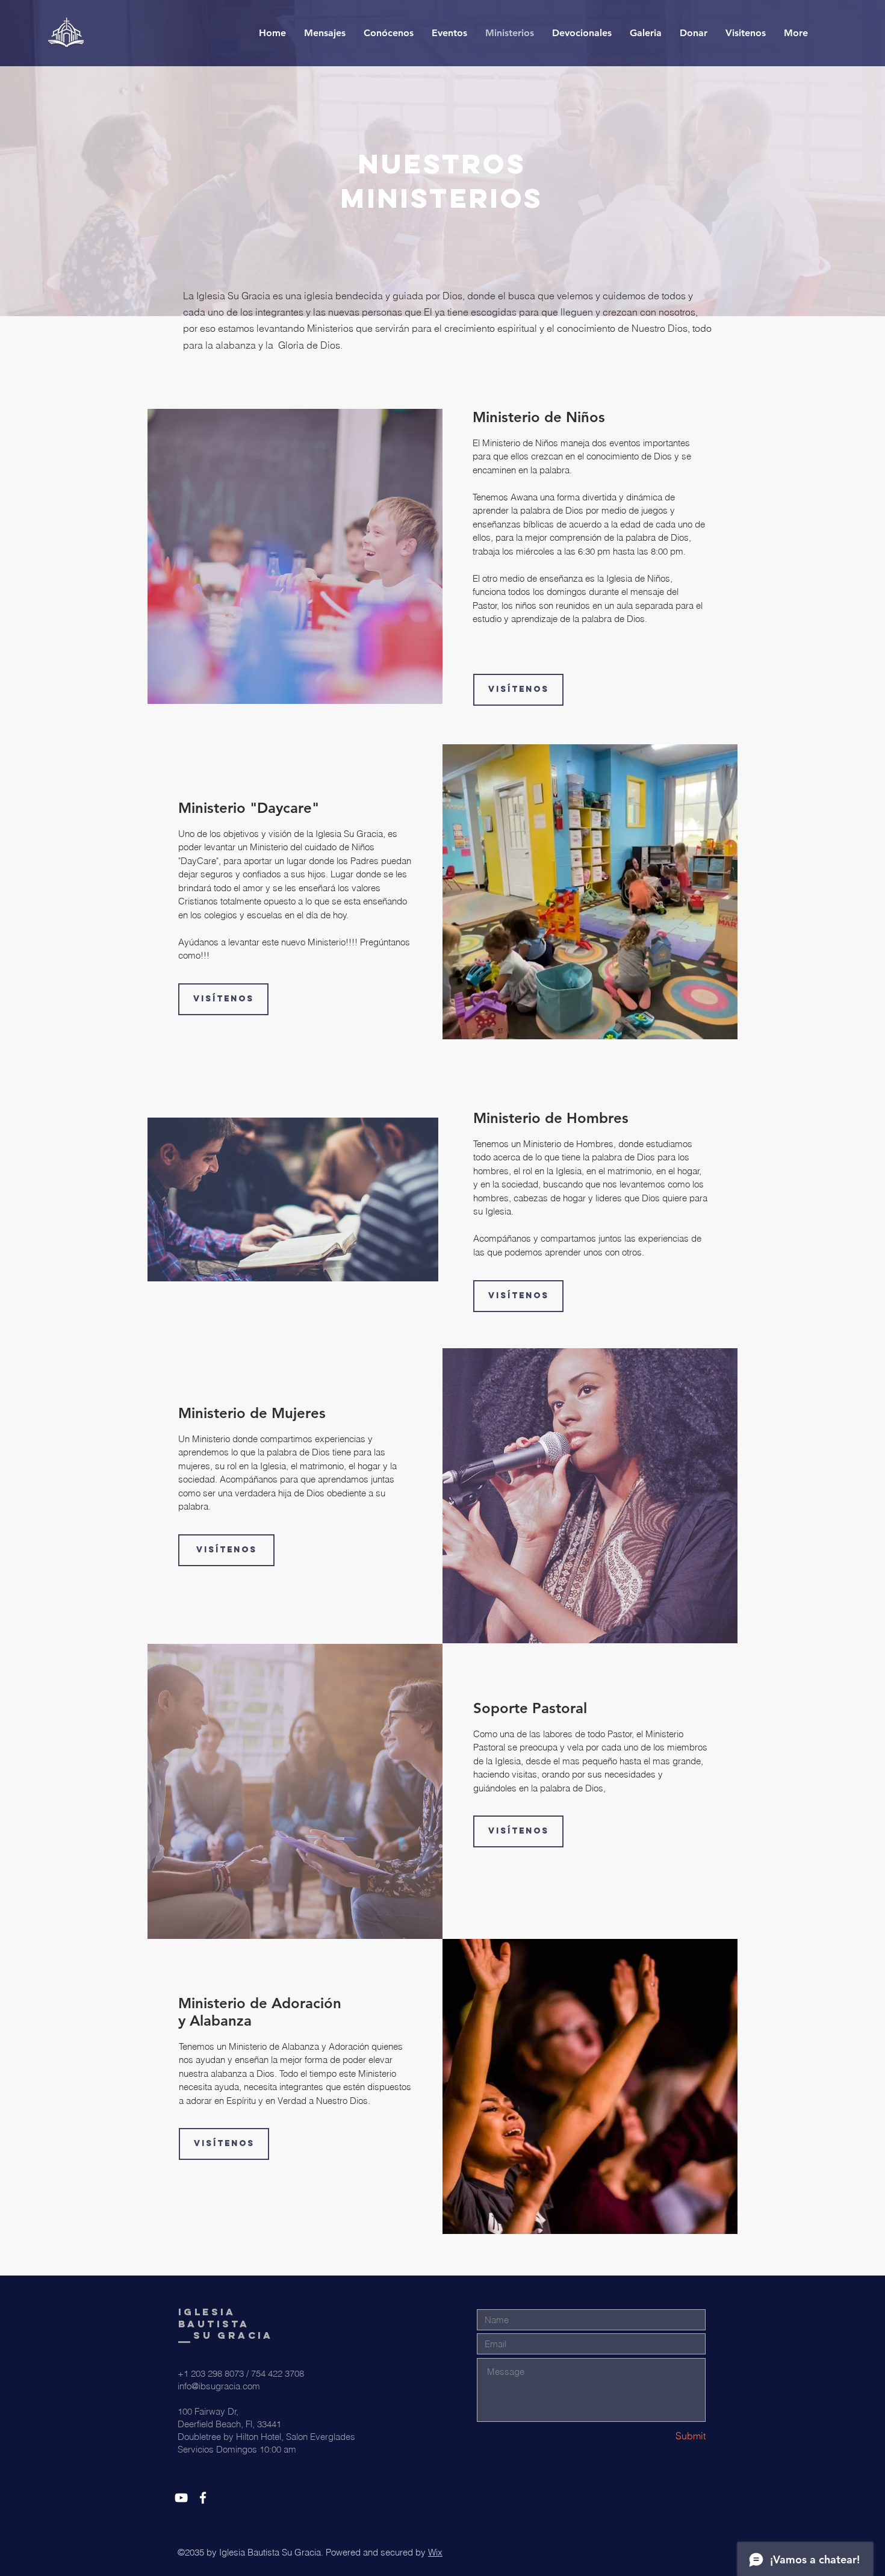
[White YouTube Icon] (181, 2498)
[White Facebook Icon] (203, 2498)
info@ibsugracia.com (219, 2386)
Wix (435, 2552)
